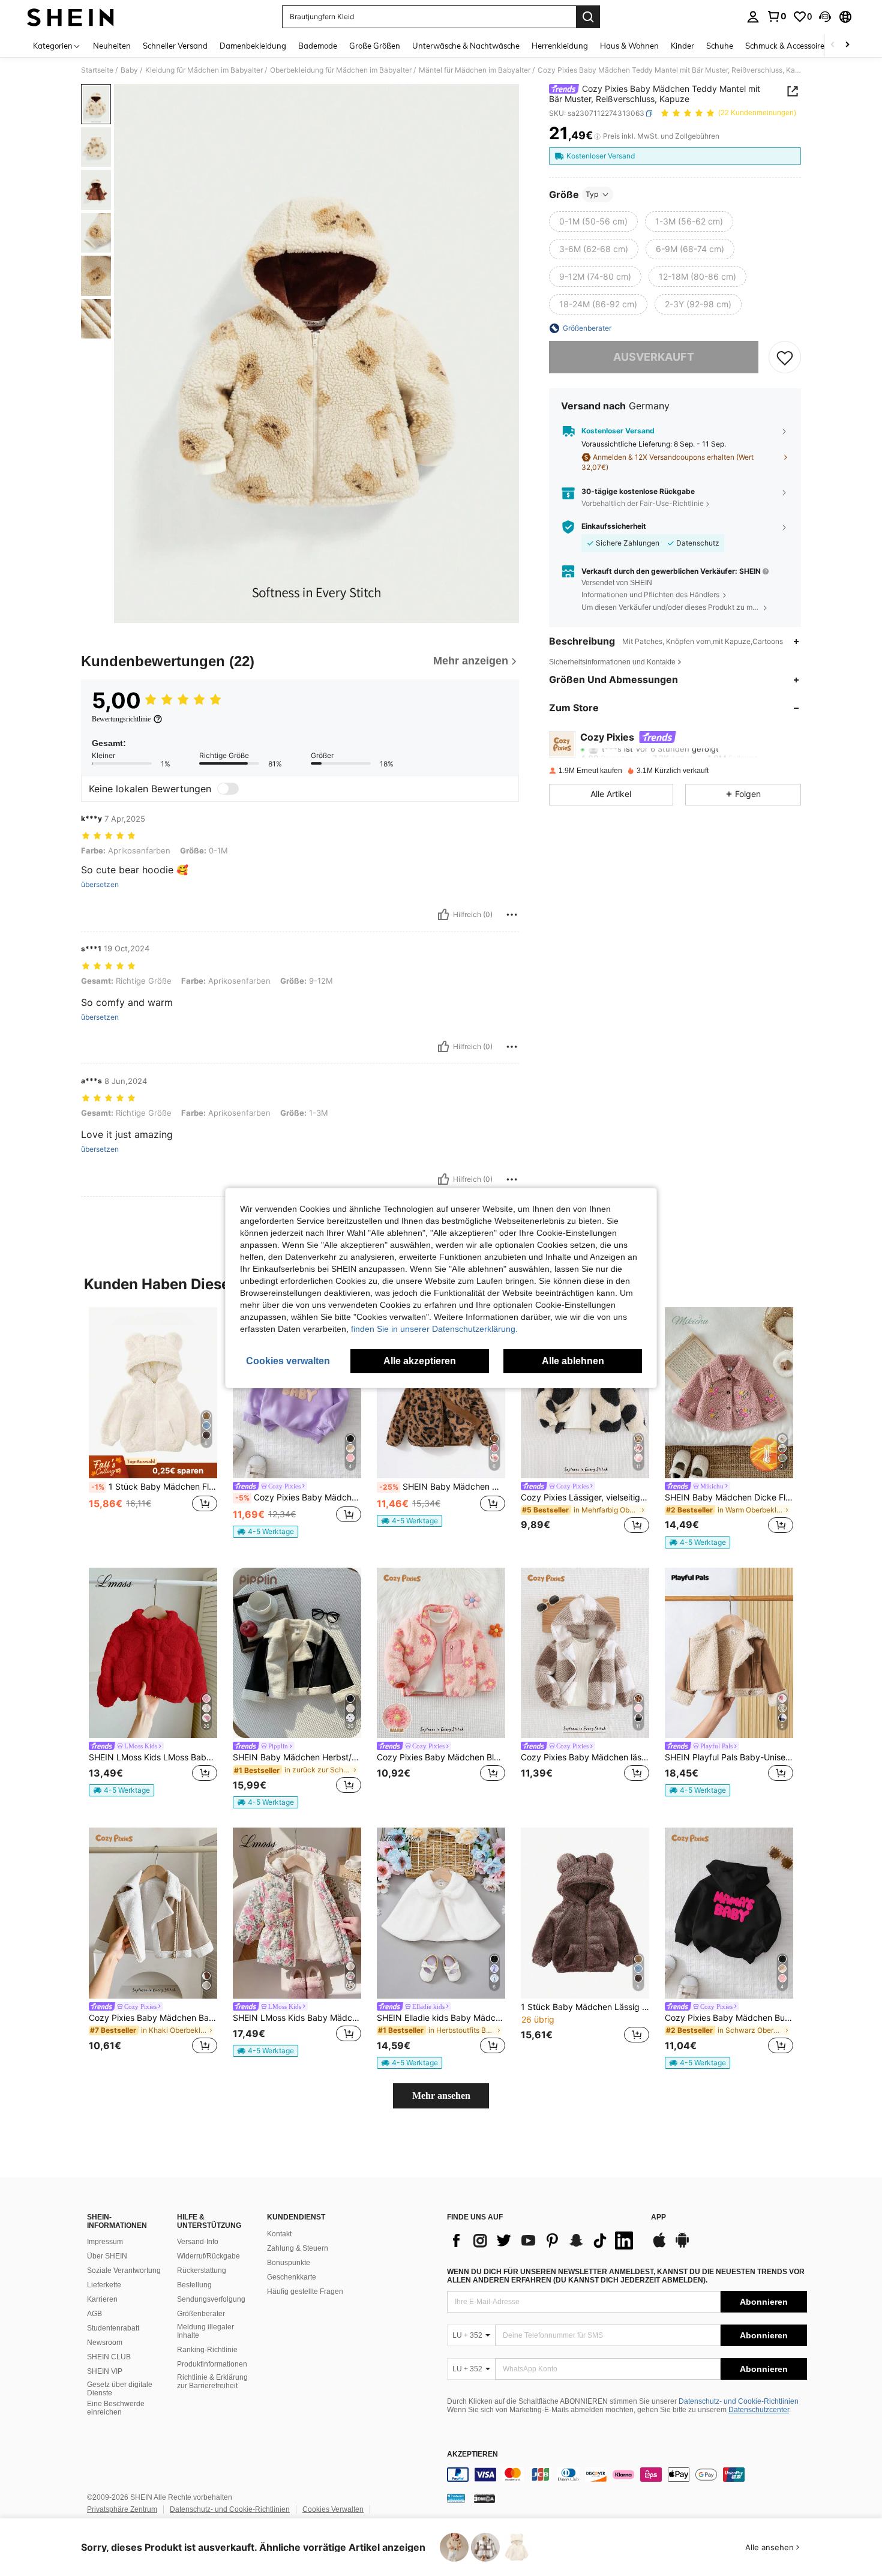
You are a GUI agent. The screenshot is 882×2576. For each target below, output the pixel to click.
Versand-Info (198, 2242)
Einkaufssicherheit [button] (614, 527)
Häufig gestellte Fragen (305, 2292)
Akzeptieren (472, 2454)
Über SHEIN (107, 2256)
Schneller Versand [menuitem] (175, 46)
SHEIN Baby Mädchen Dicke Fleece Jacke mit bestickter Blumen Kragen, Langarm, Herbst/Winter (729, 1497)
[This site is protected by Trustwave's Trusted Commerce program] (456, 2498)
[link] (776, 16)
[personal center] (753, 17)
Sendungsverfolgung (211, 2299)
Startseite (97, 70)
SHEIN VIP (105, 2371)
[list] (543, 2240)
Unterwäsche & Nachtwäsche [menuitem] (466, 46)
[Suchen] (588, 17)
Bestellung (194, 2285)
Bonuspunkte (289, 2263)
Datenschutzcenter (759, 2410)
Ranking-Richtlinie (207, 2350)
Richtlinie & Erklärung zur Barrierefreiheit (212, 2382)
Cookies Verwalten (333, 2509)
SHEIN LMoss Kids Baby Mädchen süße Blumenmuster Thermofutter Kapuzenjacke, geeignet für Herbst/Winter (297, 2018)
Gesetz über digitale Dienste (120, 2389)
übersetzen (100, 885)
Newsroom (105, 2343)
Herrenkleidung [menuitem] (560, 46)
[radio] (593, 221)
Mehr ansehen (441, 2096)
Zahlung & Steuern (298, 2248)
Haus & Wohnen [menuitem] (629, 46)
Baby (129, 70)
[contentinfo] (627, 2475)
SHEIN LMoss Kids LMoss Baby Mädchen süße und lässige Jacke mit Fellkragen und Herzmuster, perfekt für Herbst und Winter (153, 1757)
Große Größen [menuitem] (375, 46)
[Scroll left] (833, 45)
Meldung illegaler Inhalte (205, 2331)
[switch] (228, 789)
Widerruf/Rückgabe (208, 2256)
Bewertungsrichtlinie (121, 719)
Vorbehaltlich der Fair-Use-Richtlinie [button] (643, 503)
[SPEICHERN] (785, 357)
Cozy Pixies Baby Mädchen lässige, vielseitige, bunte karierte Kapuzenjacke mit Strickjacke (585, 1757)
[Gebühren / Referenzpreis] (597, 136)
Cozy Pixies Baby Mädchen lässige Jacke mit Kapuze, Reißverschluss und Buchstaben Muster (298, 1497)
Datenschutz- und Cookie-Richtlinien (739, 2401)
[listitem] (153, 1422)
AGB (94, 2314)
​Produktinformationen (212, 2364)
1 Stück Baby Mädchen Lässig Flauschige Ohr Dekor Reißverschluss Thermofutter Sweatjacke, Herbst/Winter (585, 2007)
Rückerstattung (202, 2271)
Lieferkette (104, 2285)
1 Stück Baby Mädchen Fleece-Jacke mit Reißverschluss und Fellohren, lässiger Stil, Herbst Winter (154, 1487)
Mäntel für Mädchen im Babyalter (475, 70)
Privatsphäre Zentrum (122, 2509)
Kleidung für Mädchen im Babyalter (204, 70)
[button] (825, 17)
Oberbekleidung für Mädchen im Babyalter (341, 70)
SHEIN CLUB (109, 2357)
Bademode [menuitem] (318, 46)
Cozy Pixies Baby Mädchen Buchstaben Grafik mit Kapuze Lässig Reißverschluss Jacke (729, 2018)
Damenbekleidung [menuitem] (253, 46)
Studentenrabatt (113, 2328)
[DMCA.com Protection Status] (484, 2498)
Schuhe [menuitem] (720, 46)
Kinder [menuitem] (682, 46)
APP (658, 2217)
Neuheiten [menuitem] (112, 46)
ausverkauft (654, 357)
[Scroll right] (847, 45)
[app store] (659, 2246)
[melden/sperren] (512, 915)
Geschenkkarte (292, 2277)
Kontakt (279, 2234)
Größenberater (201, 2314)
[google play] (682, 2246)
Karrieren (102, 2299)
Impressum (105, 2242)
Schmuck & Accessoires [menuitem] (787, 46)
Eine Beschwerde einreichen (116, 2408)
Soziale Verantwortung (124, 2271)
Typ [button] (592, 194)
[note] (153, 1467)
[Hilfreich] (443, 915)
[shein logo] (70, 17)
